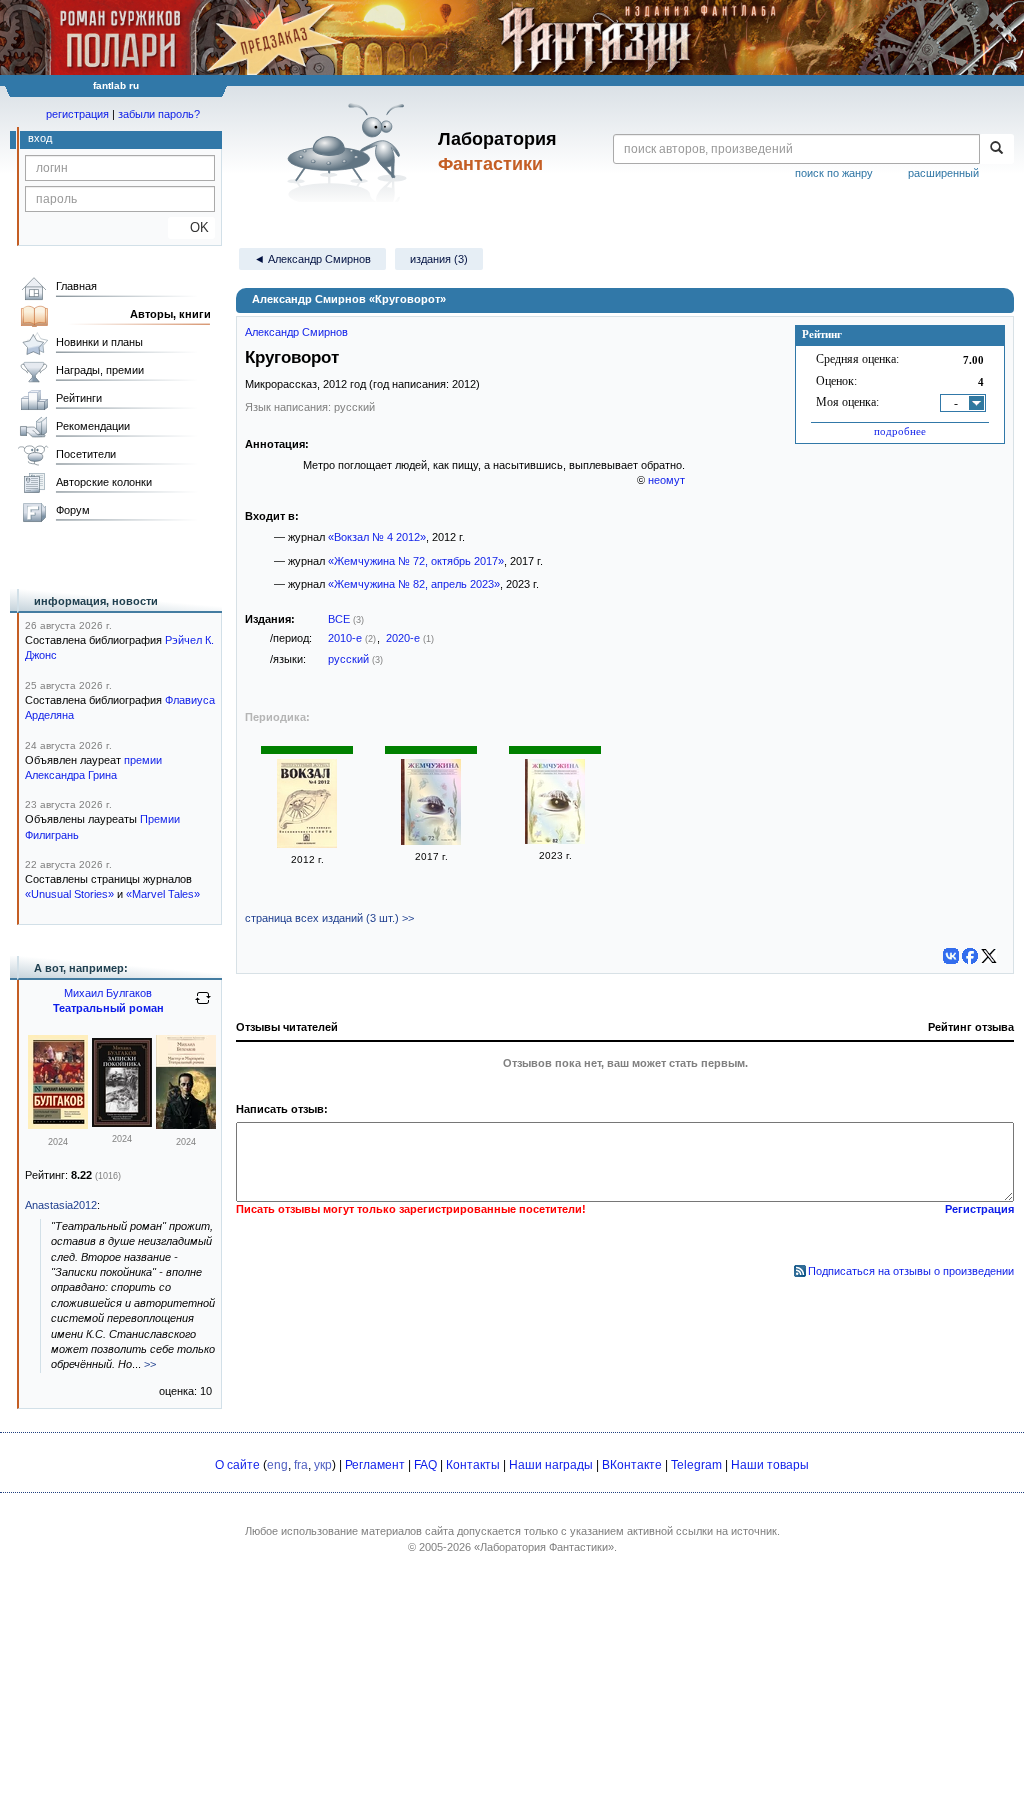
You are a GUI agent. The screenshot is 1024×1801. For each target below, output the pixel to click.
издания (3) (439, 259)
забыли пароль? (159, 114)
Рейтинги (79, 398)
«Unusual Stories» (69, 894)
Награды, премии (100, 370)
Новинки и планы (99, 342)
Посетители (86, 454)
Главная (76, 286)
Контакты (473, 1465)
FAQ (425, 1465)
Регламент (375, 1465)
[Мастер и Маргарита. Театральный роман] (186, 1125)
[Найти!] (996, 149)
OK (191, 227)
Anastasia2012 (61, 1205)
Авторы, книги (170, 314)
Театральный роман (108, 1008)
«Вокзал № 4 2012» (377, 537)
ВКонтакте (632, 1465)
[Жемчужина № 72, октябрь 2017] (431, 841)
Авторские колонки (104, 482)
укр (323, 1465)
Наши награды (551, 1465)
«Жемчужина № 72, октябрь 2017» (416, 561)
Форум (73, 510)
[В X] (989, 956)
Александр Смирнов (296, 332)
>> (150, 1364)
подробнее (900, 431)
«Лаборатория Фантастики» (544, 1547)
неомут (666, 480)
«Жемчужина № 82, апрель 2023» (414, 584)
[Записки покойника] (122, 1123)
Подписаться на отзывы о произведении (911, 1271)
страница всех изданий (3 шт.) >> (329, 918)
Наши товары (770, 1465)
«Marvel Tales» (163, 894)
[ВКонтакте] (951, 956)
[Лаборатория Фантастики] (350, 152)
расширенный (943, 173)
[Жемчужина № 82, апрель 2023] (555, 840)
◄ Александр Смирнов (312, 259)
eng (277, 1465)
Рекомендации (93, 426)
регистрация (77, 114)
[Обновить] (203, 1006)
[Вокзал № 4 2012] (307, 844)
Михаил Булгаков (108, 993)
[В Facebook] (970, 956)
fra (301, 1465)
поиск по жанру (834, 173)
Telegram (696, 1465)
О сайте (237, 1465)
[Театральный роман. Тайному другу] (58, 1125)
